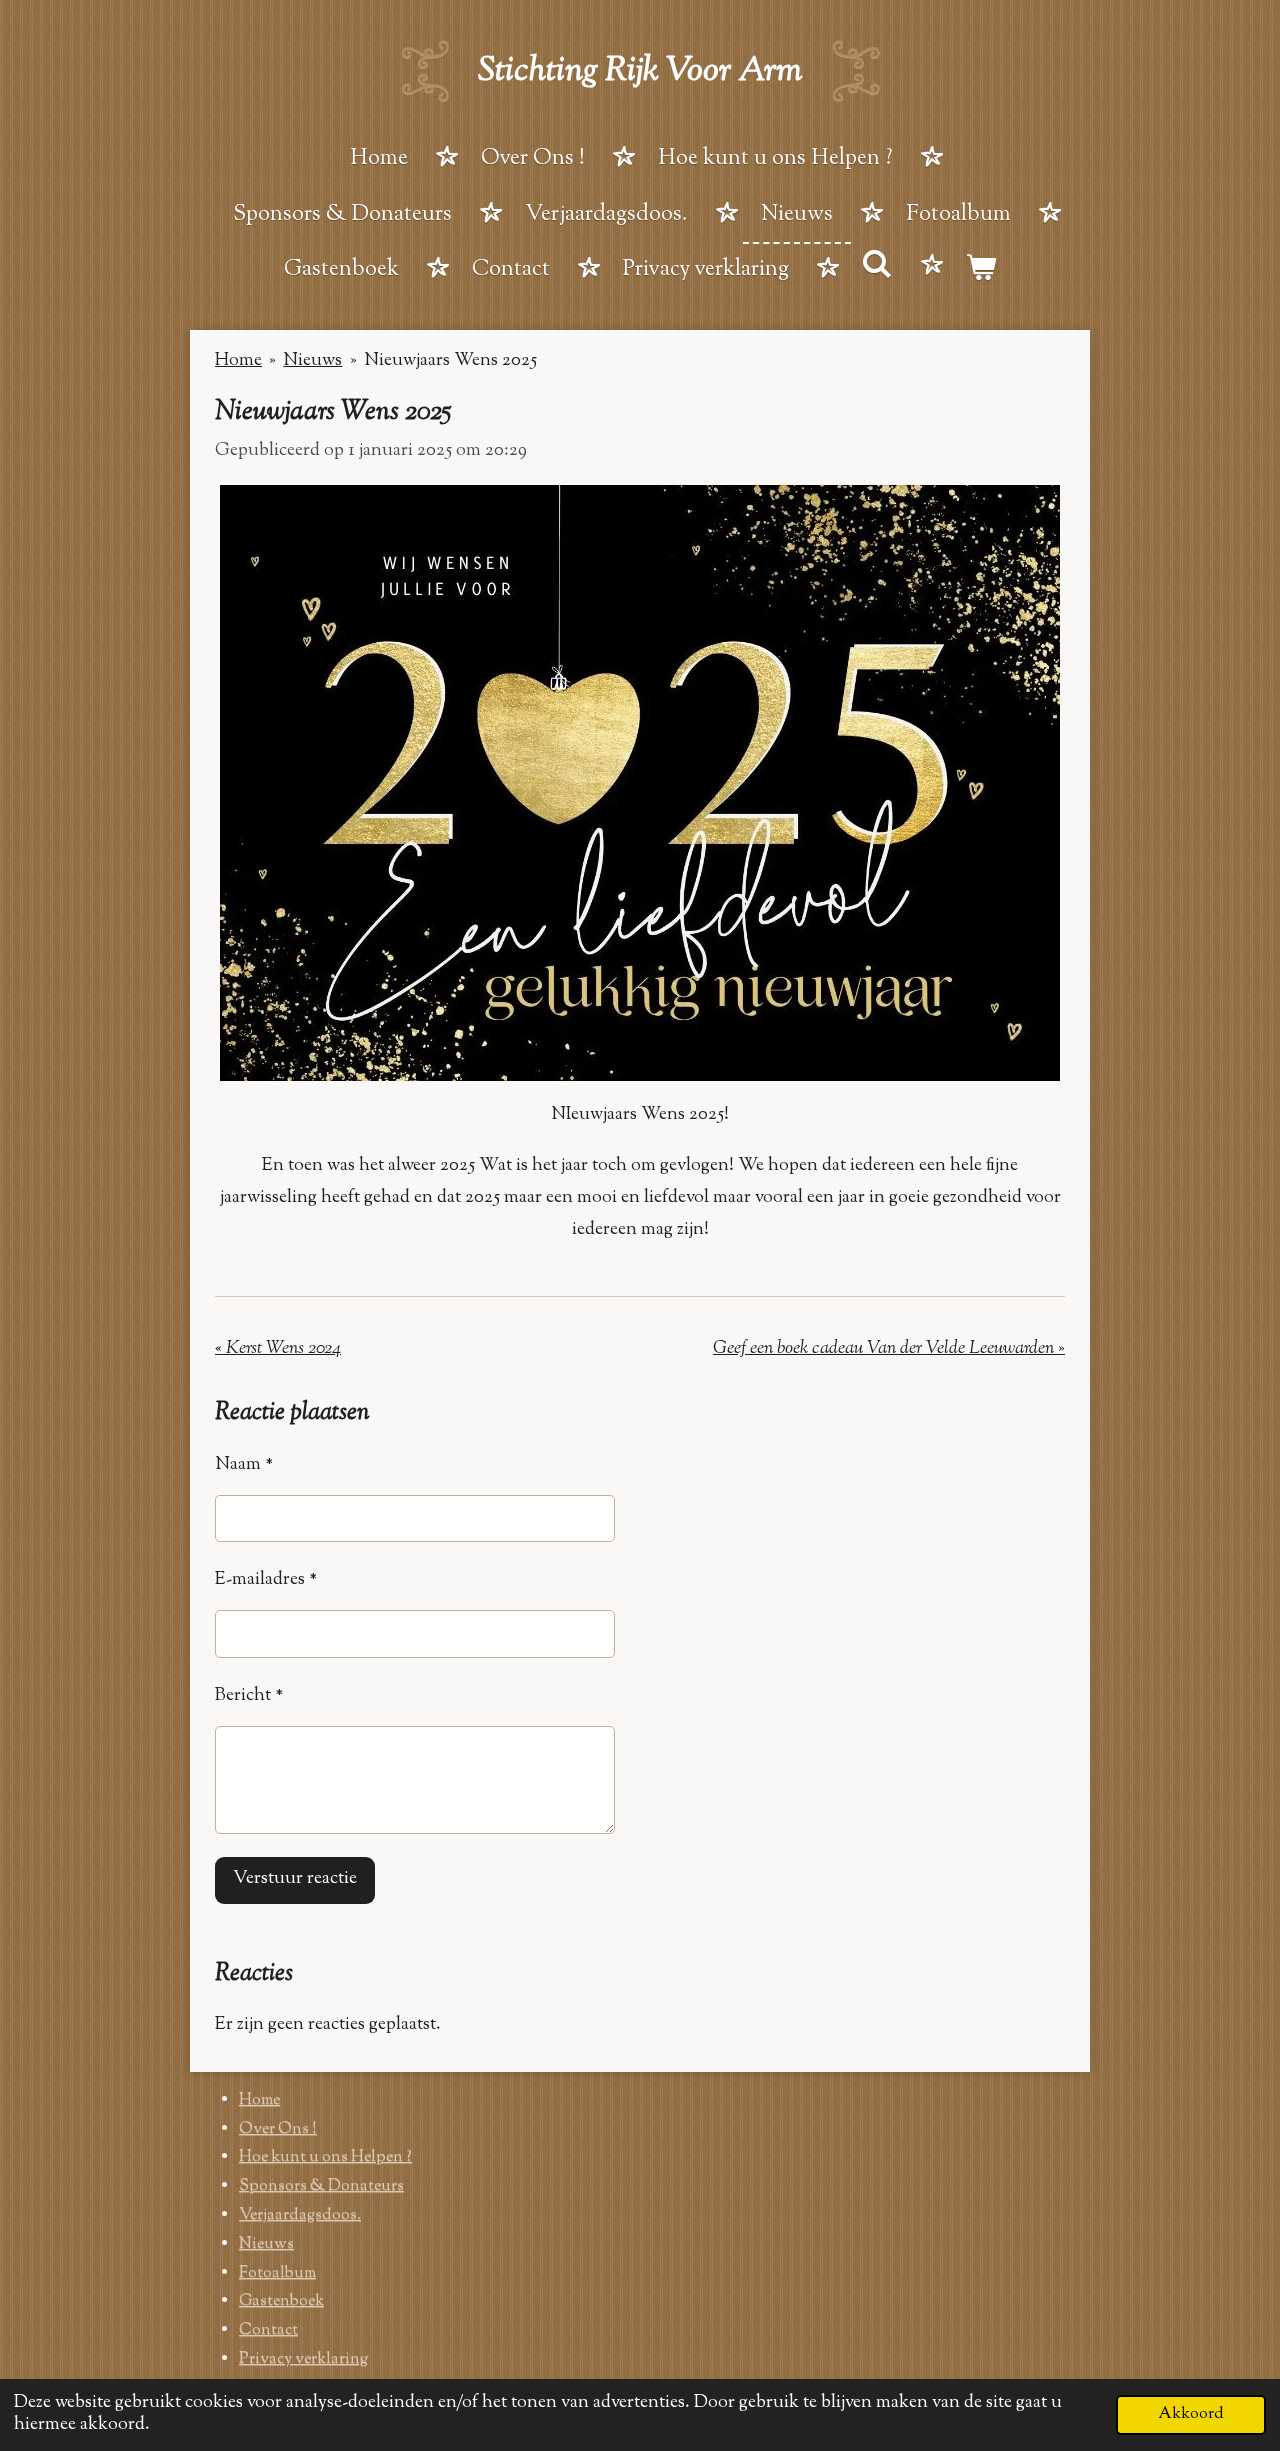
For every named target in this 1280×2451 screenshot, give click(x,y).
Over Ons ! (278, 2129)
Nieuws (312, 361)
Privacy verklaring (303, 2359)
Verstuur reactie (295, 1879)
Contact (268, 2330)
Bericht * (249, 1696)
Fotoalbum (277, 2273)
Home (238, 361)
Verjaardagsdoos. (300, 2215)
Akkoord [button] (1191, 2414)
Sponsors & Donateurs (321, 2186)
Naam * (244, 1465)
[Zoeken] (877, 268)
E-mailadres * (266, 1580)
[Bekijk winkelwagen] (981, 272)
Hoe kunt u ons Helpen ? (325, 2157)
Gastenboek (281, 2301)
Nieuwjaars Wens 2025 (450, 361)
